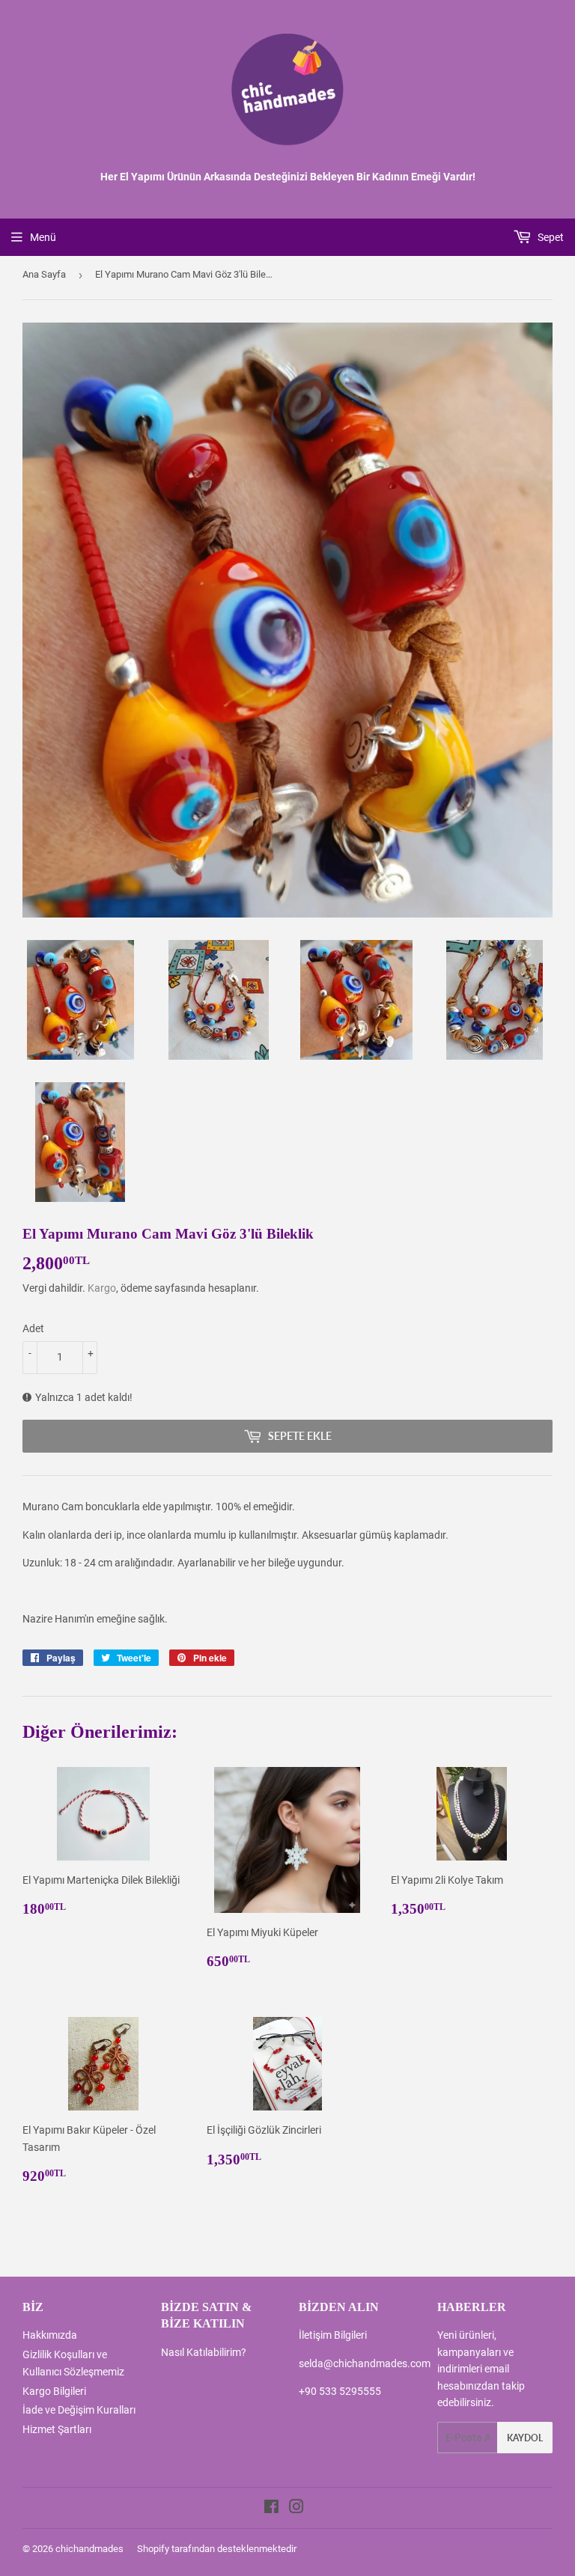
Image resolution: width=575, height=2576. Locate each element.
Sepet (550, 237)
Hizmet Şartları (57, 2429)
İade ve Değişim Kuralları (79, 2410)
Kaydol (525, 2438)
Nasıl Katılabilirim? (204, 2352)
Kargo (102, 1288)
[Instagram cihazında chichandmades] (296, 2509)
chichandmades (89, 2549)
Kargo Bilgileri (54, 2391)
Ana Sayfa (44, 274)
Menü (43, 237)
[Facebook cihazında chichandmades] (271, 2509)
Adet (33, 1328)
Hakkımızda (50, 2335)
